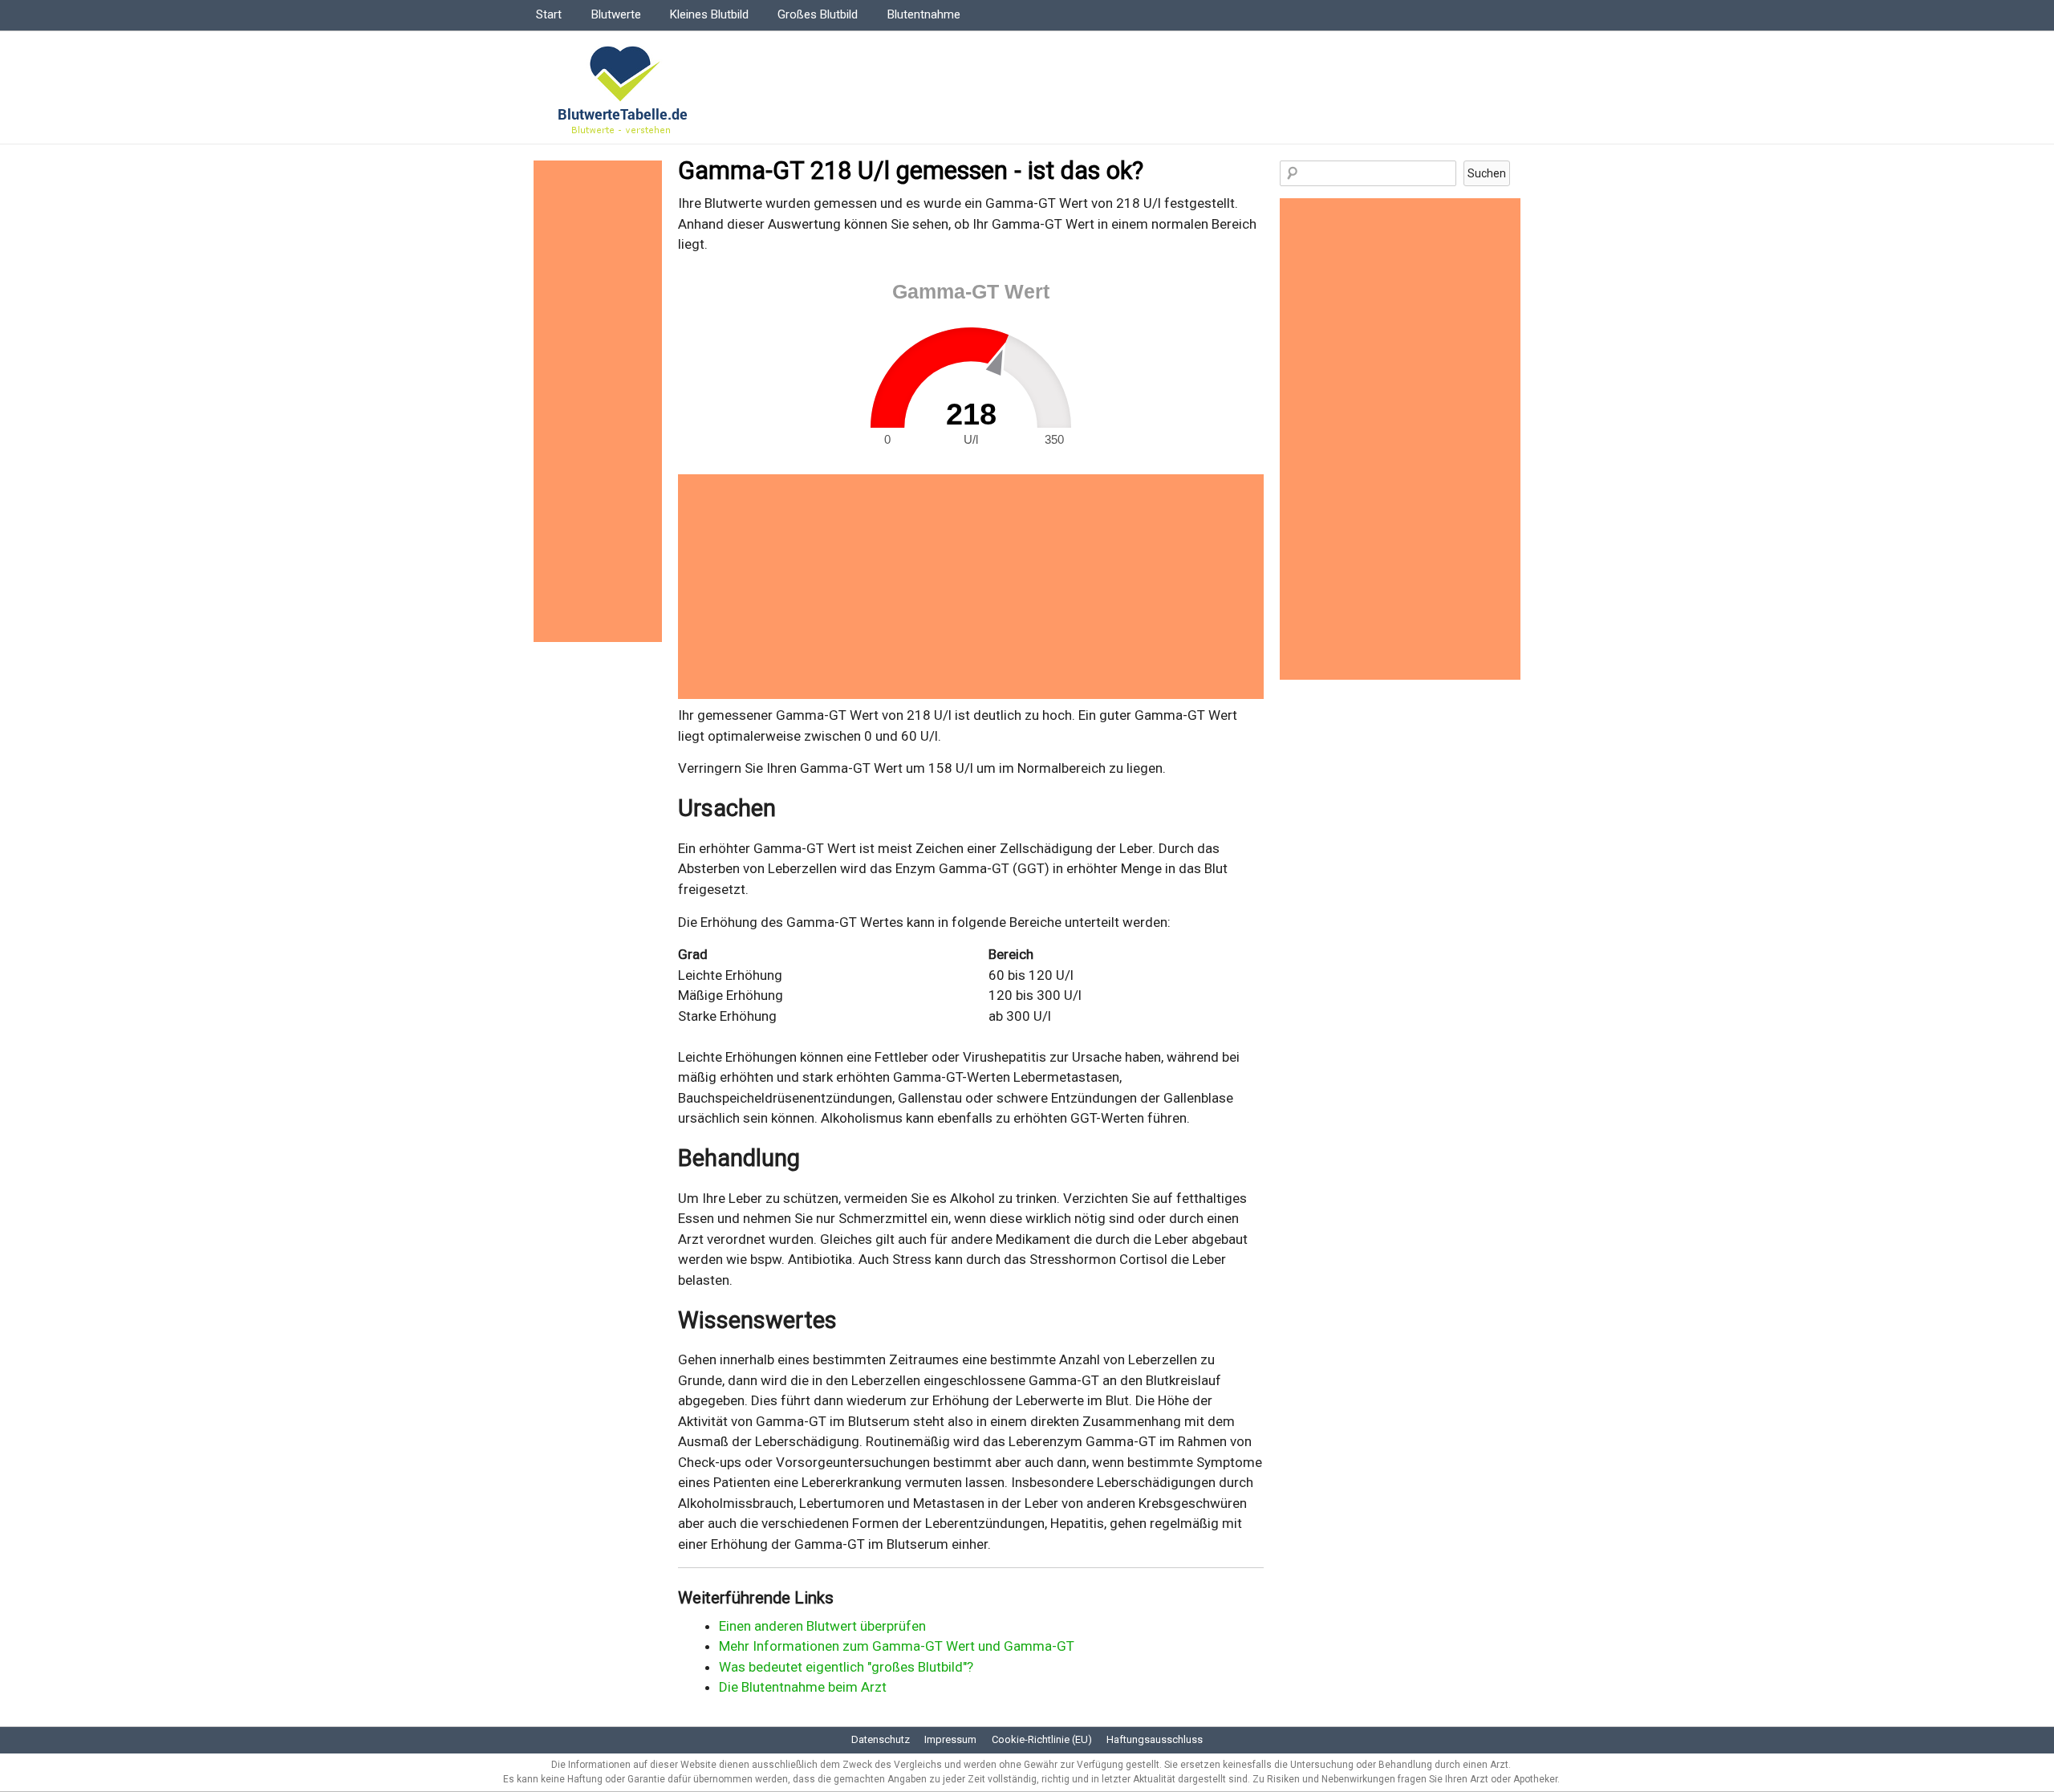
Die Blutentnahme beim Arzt (803, 1687)
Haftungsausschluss (1155, 1739)
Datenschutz (881, 1739)
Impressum (950, 1739)
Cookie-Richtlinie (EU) (1042, 1739)
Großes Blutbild (818, 14)
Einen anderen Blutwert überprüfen (822, 1626)
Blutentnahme (924, 14)
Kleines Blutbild (709, 14)
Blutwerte (616, 14)
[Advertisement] (971, 587)
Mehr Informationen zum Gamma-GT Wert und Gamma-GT (897, 1646)
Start (549, 14)
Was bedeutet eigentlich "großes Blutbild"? (846, 1667)
